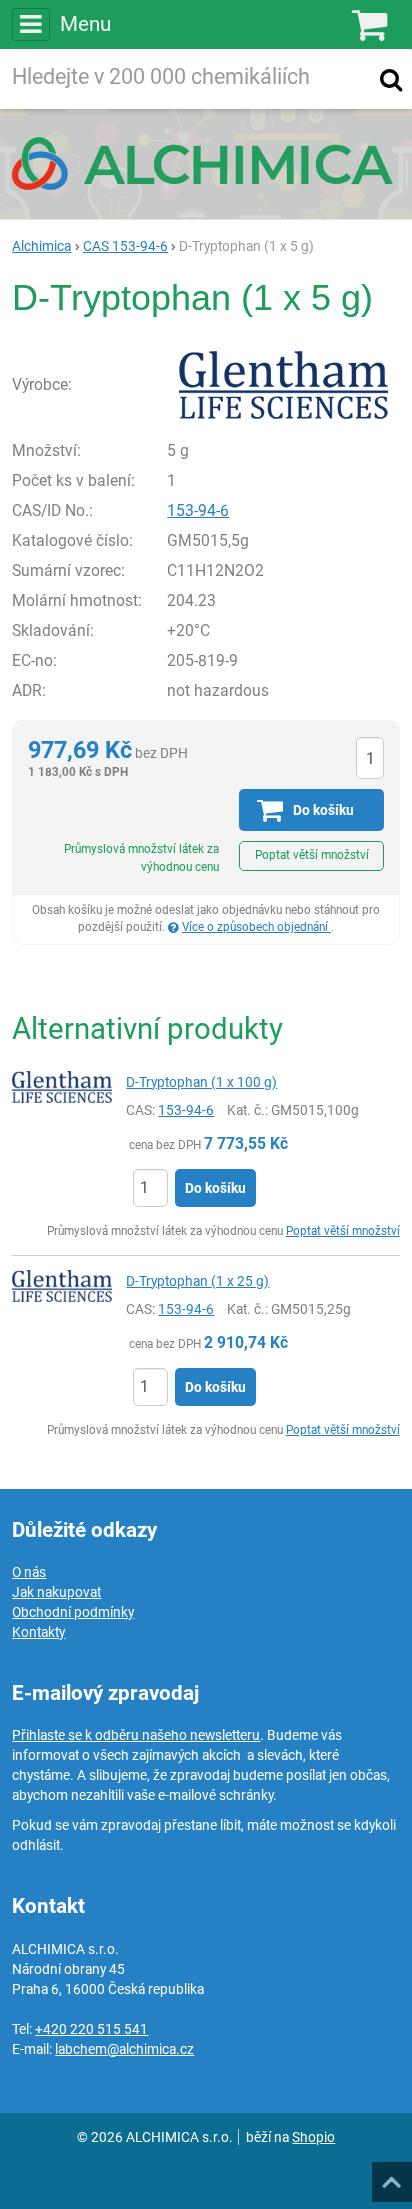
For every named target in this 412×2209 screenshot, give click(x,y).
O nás (29, 1572)
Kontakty (38, 1632)
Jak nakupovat (56, 1592)
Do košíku (215, 1188)
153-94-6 (198, 510)
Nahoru (394, 2176)
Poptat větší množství (312, 855)
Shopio (313, 2137)
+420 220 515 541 (91, 2029)
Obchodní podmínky (73, 1612)
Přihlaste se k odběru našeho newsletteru (136, 1735)
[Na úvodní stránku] (206, 163)
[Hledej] (391, 79)
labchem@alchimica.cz (124, 2049)
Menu (85, 24)
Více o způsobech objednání (256, 927)
